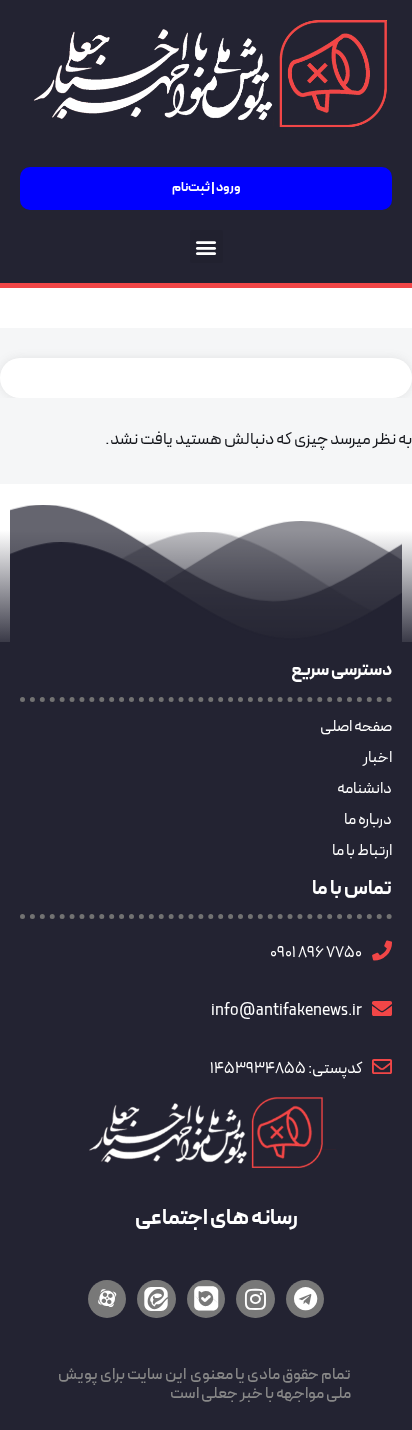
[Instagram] (255, 1299)
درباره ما (368, 820)
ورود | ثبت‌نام (206, 188)
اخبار (377, 758)
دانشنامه (364, 789)
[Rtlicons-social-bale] (206, 1299)
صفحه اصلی (356, 727)
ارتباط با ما (362, 851)
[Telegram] (305, 1299)
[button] (206, 246)
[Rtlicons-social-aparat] (107, 1299)
